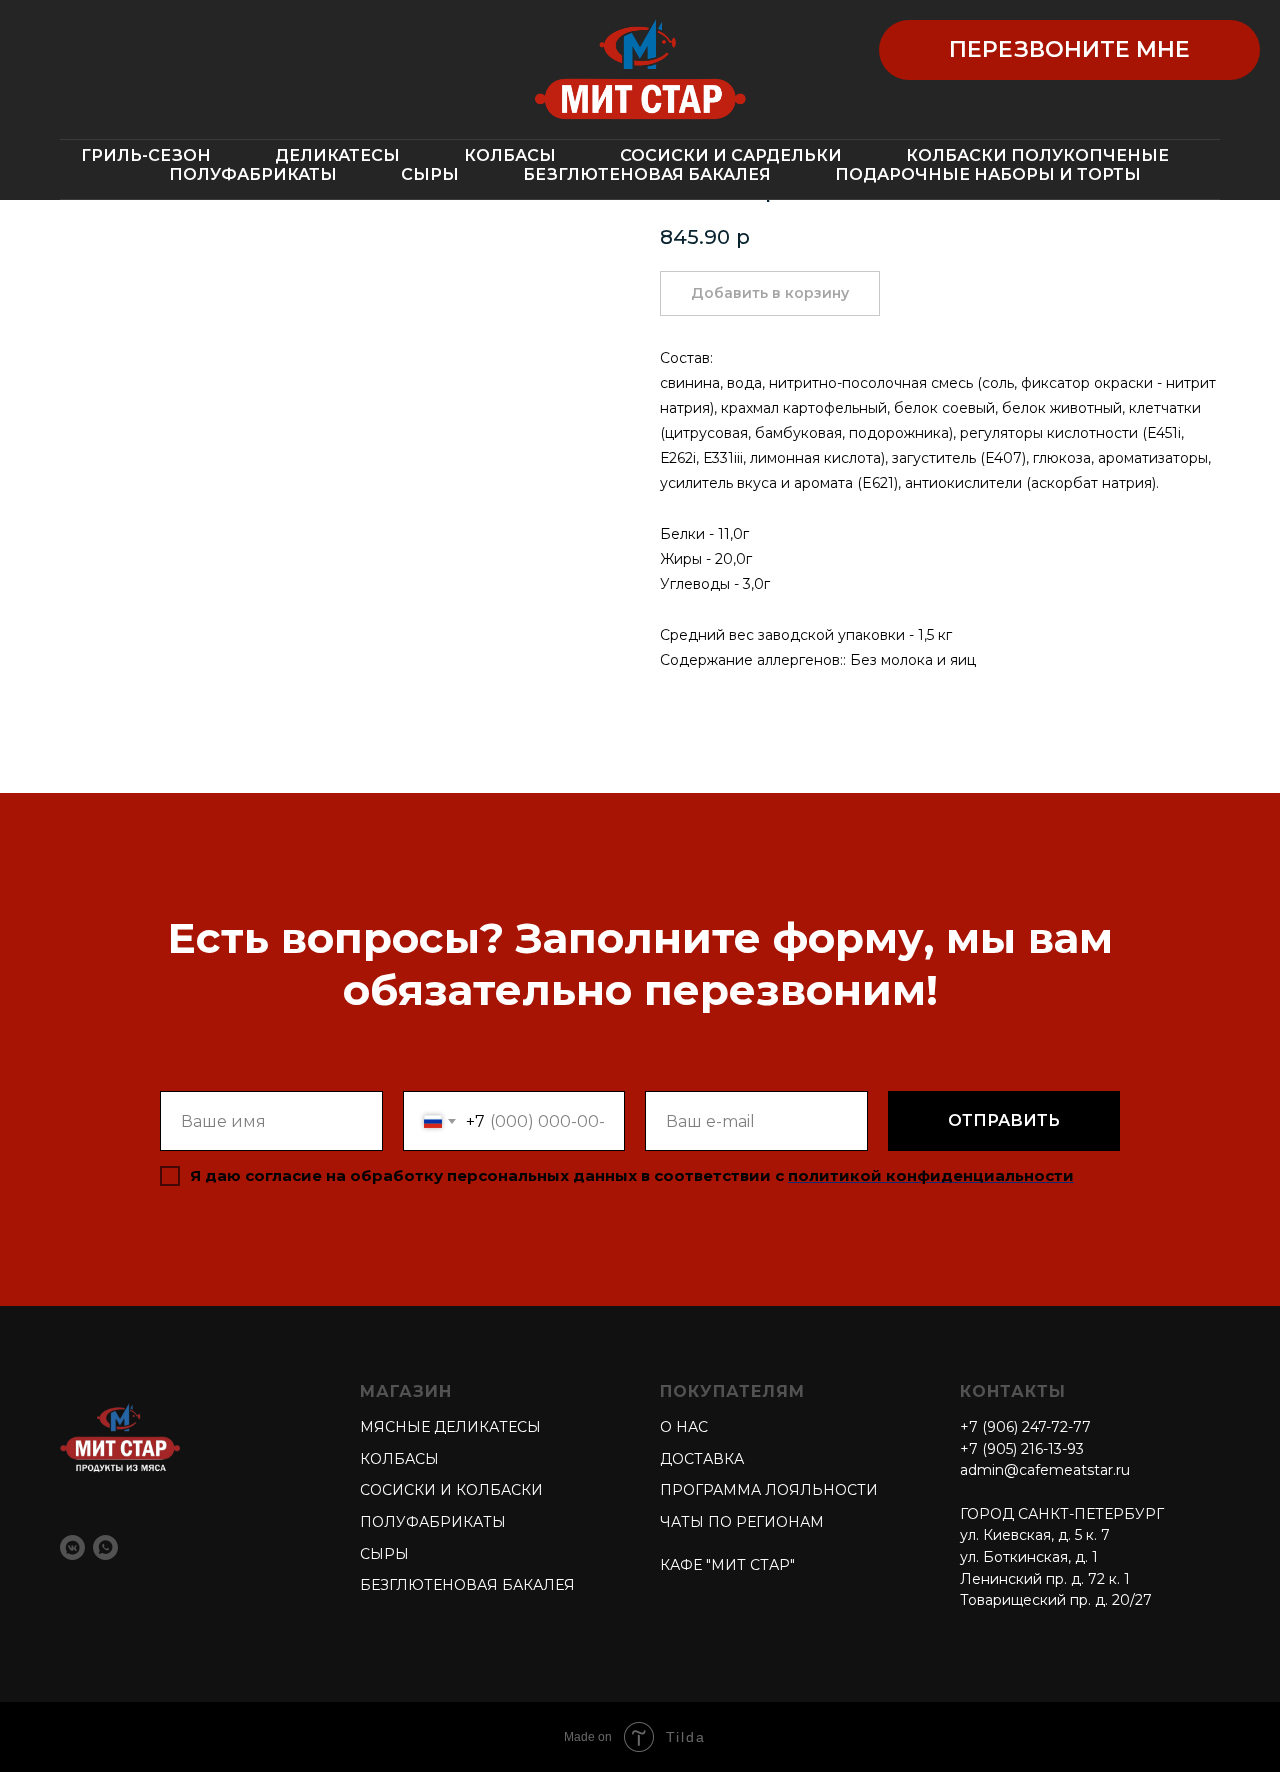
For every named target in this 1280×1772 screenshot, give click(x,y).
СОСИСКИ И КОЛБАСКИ (451, 1490)
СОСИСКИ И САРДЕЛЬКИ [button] (731, 155)
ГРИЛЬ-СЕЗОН (146, 155)
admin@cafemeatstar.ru (1045, 1470)
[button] (1069, 50)
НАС (690, 1427)
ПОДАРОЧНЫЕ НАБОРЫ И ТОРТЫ (988, 174)
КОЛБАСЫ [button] (510, 155)
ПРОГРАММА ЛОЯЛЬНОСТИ (769, 1490)
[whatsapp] (105, 1547)
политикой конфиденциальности (931, 1175)
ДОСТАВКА (702, 1459)
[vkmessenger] (72, 1547)
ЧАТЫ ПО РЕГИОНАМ (742, 1522)
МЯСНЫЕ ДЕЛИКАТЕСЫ (450, 1427)
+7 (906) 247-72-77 (1025, 1427)
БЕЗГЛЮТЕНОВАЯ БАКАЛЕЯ (647, 174)
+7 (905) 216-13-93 (1022, 1449)
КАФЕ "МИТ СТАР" (727, 1565)
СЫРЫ (430, 174)
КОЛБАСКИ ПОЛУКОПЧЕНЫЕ (1037, 155)
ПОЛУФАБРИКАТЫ (253, 174)
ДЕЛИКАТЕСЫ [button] (337, 155)
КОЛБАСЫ (399, 1459)
